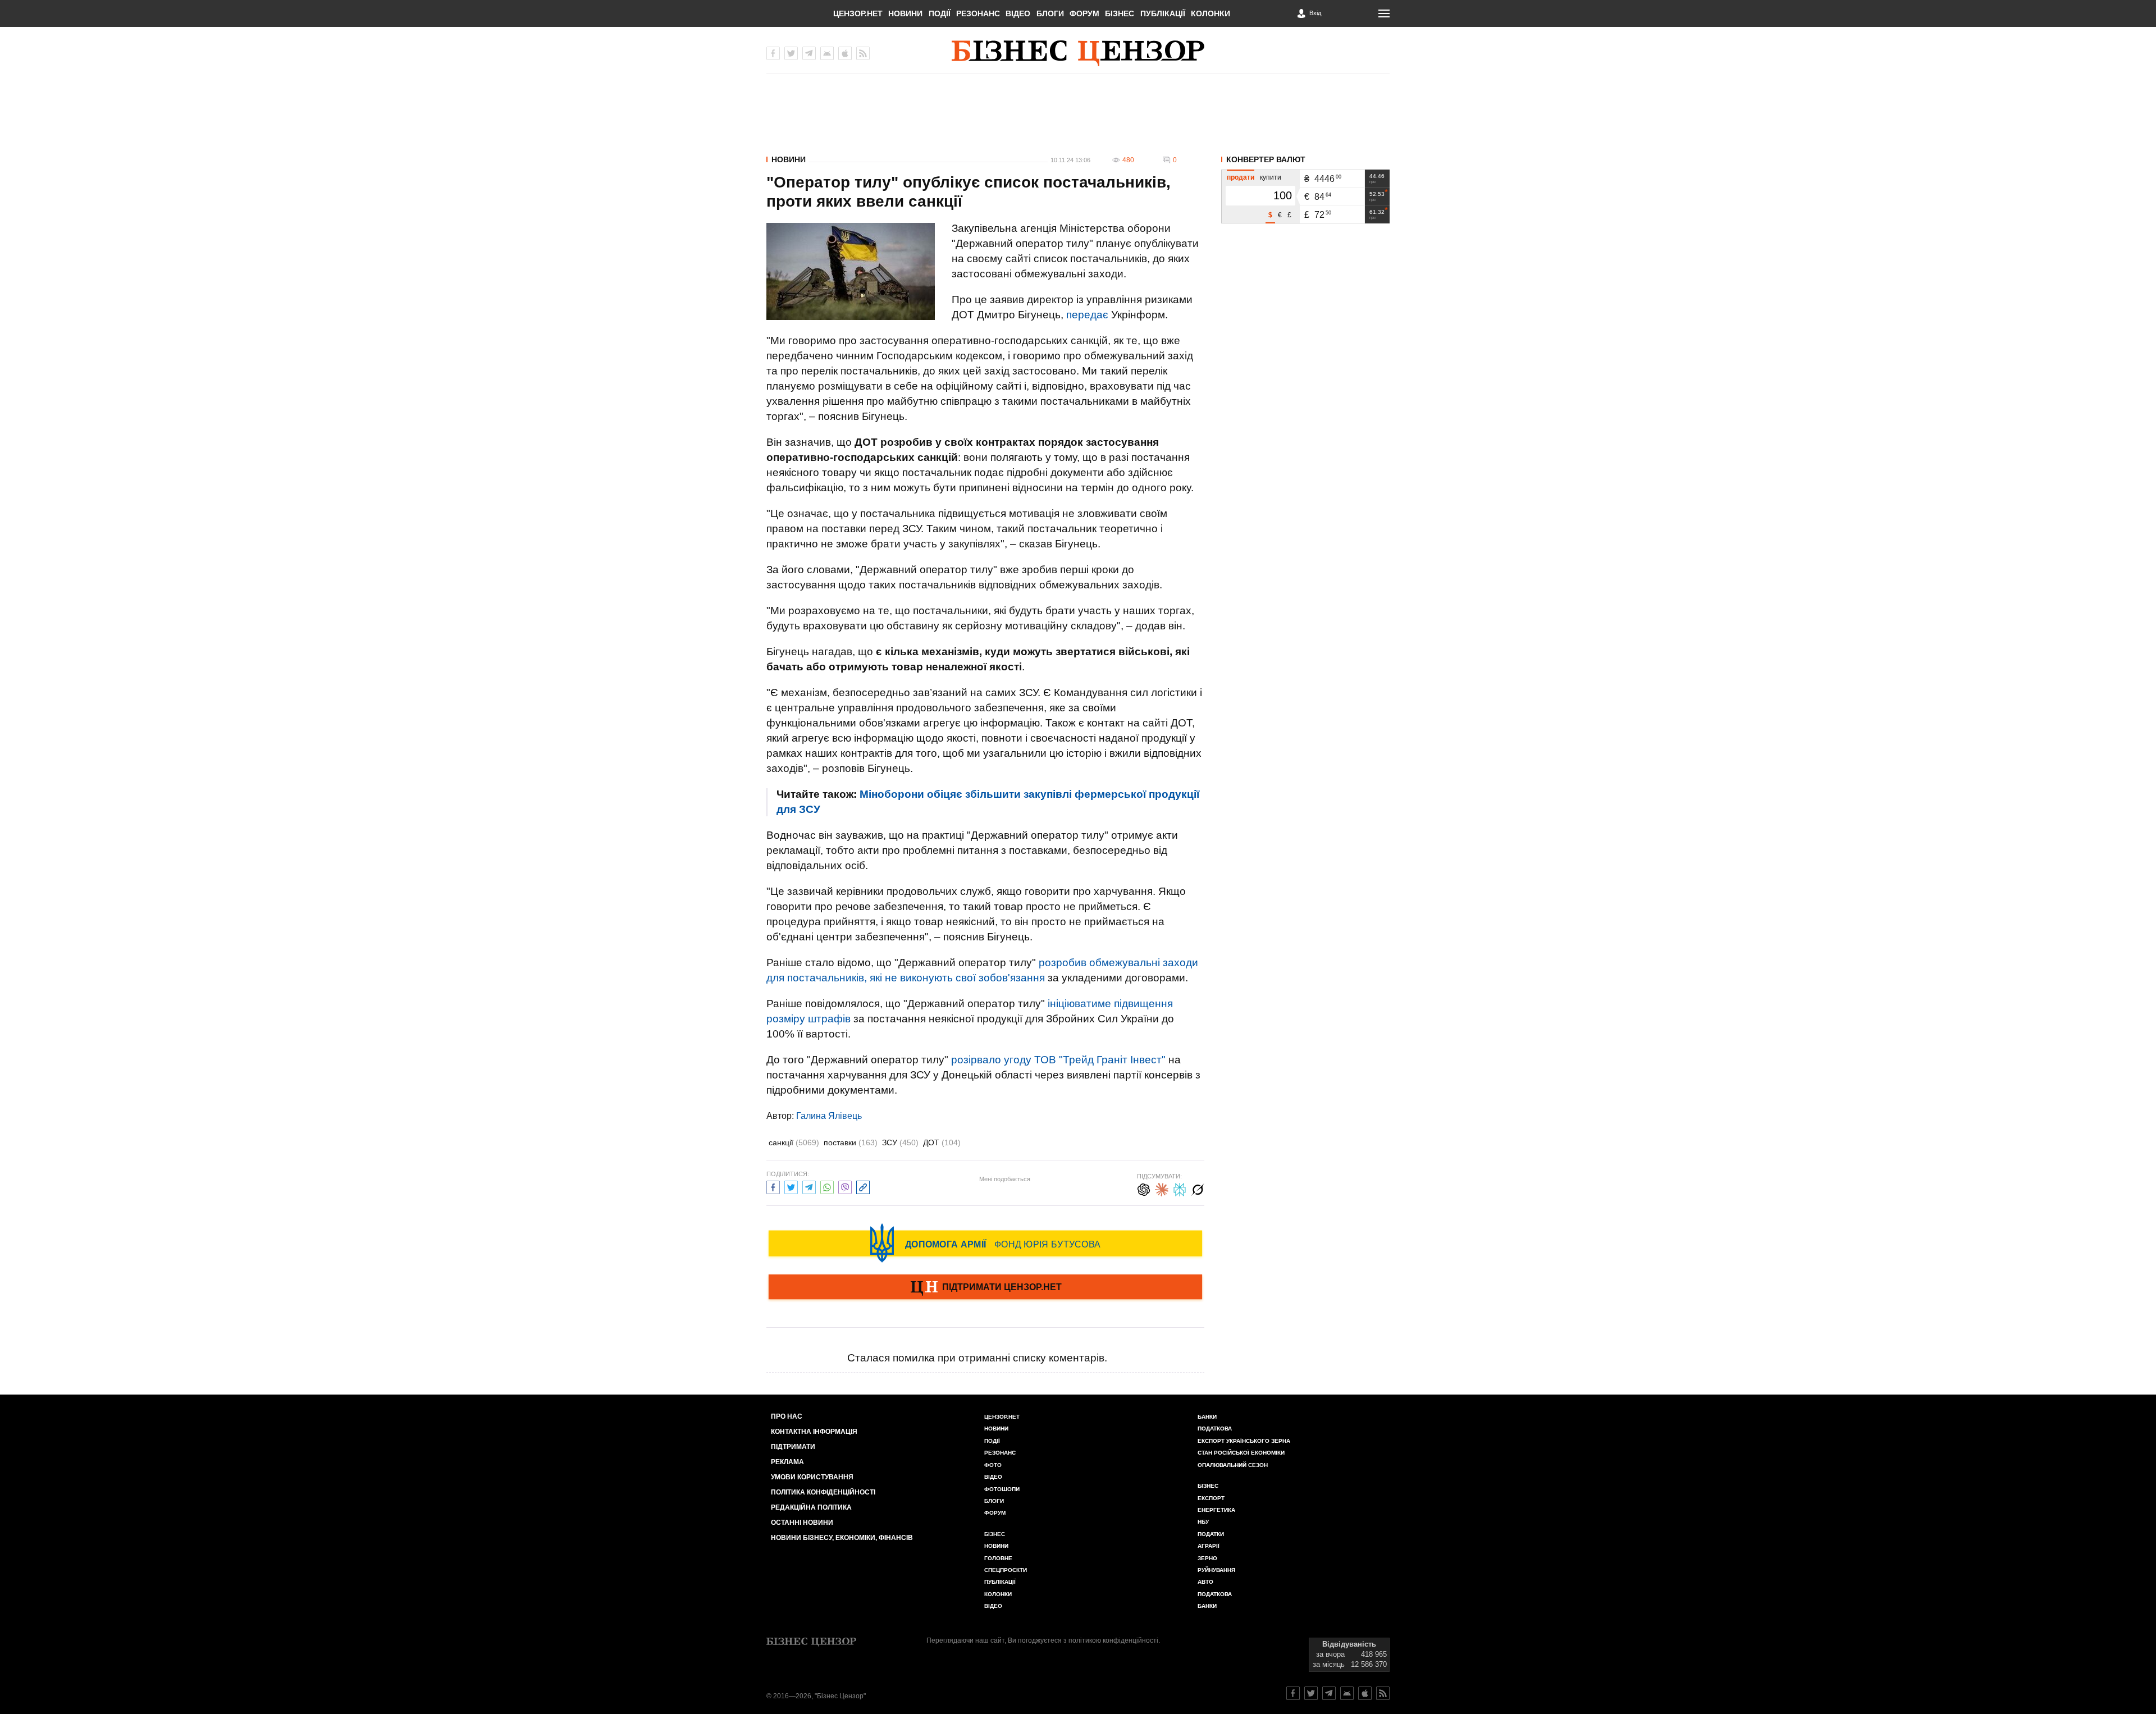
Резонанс (978, 13)
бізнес (1208, 1486)
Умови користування (812, 1477)
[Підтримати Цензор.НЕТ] (985, 1288)
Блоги (1050, 13)
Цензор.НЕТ (858, 13)
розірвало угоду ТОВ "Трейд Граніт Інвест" (1058, 1060)
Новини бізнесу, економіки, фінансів (842, 1538)
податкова (1215, 1594)
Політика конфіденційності (823, 1492)
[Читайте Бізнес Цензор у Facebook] (1293, 1693)
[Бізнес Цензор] (1078, 53)
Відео (1018, 13)
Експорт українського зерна (1244, 1441)
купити (1271, 177)
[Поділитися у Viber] (845, 1186)
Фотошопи (1002, 1489)
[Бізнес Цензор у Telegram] (809, 53)
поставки (851, 1142)
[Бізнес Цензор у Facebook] (773, 53)
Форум (1084, 13)
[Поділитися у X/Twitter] (791, 1186)
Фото (993, 1465)
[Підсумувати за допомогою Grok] (1198, 1188)
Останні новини (802, 1523)
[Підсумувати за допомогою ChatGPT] (1144, 1188)
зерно (1207, 1558)
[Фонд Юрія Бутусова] (985, 1243)
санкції (794, 1142)
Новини (905, 13)
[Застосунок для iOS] (845, 53)
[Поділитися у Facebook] (773, 1186)
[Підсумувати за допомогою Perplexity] (1180, 1188)
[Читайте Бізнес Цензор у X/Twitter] (1311, 1693)
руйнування (1216, 1570)
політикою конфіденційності (1113, 1640)
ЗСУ (900, 1142)
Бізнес (1120, 13)
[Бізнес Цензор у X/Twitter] (791, 53)
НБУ (1203, 1522)
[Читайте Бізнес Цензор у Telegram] (1329, 1693)
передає (1087, 315)
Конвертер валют (1266, 159)
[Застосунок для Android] (827, 53)
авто (1205, 1582)
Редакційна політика (811, 1507)
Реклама (787, 1462)
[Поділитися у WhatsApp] (827, 1186)
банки (1207, 1417)
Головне (998, 1558)
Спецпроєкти (1006, 1570)
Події (940, 13)
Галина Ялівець (829, 1116)
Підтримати (793, 1447)
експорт (1211, 1498)
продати (1241, 177)
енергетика (1216, 1510)
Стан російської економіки (1241, 1453)
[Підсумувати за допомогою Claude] (1162, 1188)
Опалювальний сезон (1233, 1465)
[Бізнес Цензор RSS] (863, 53)
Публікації (1163, 13)
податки (1211, 1534)
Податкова (1215, 1429)
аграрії (1209, 1546)
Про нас (787, 1416)
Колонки (1211, 13)
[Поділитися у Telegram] (809, 1186)
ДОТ (942, 1142)
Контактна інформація (814, 1432)
